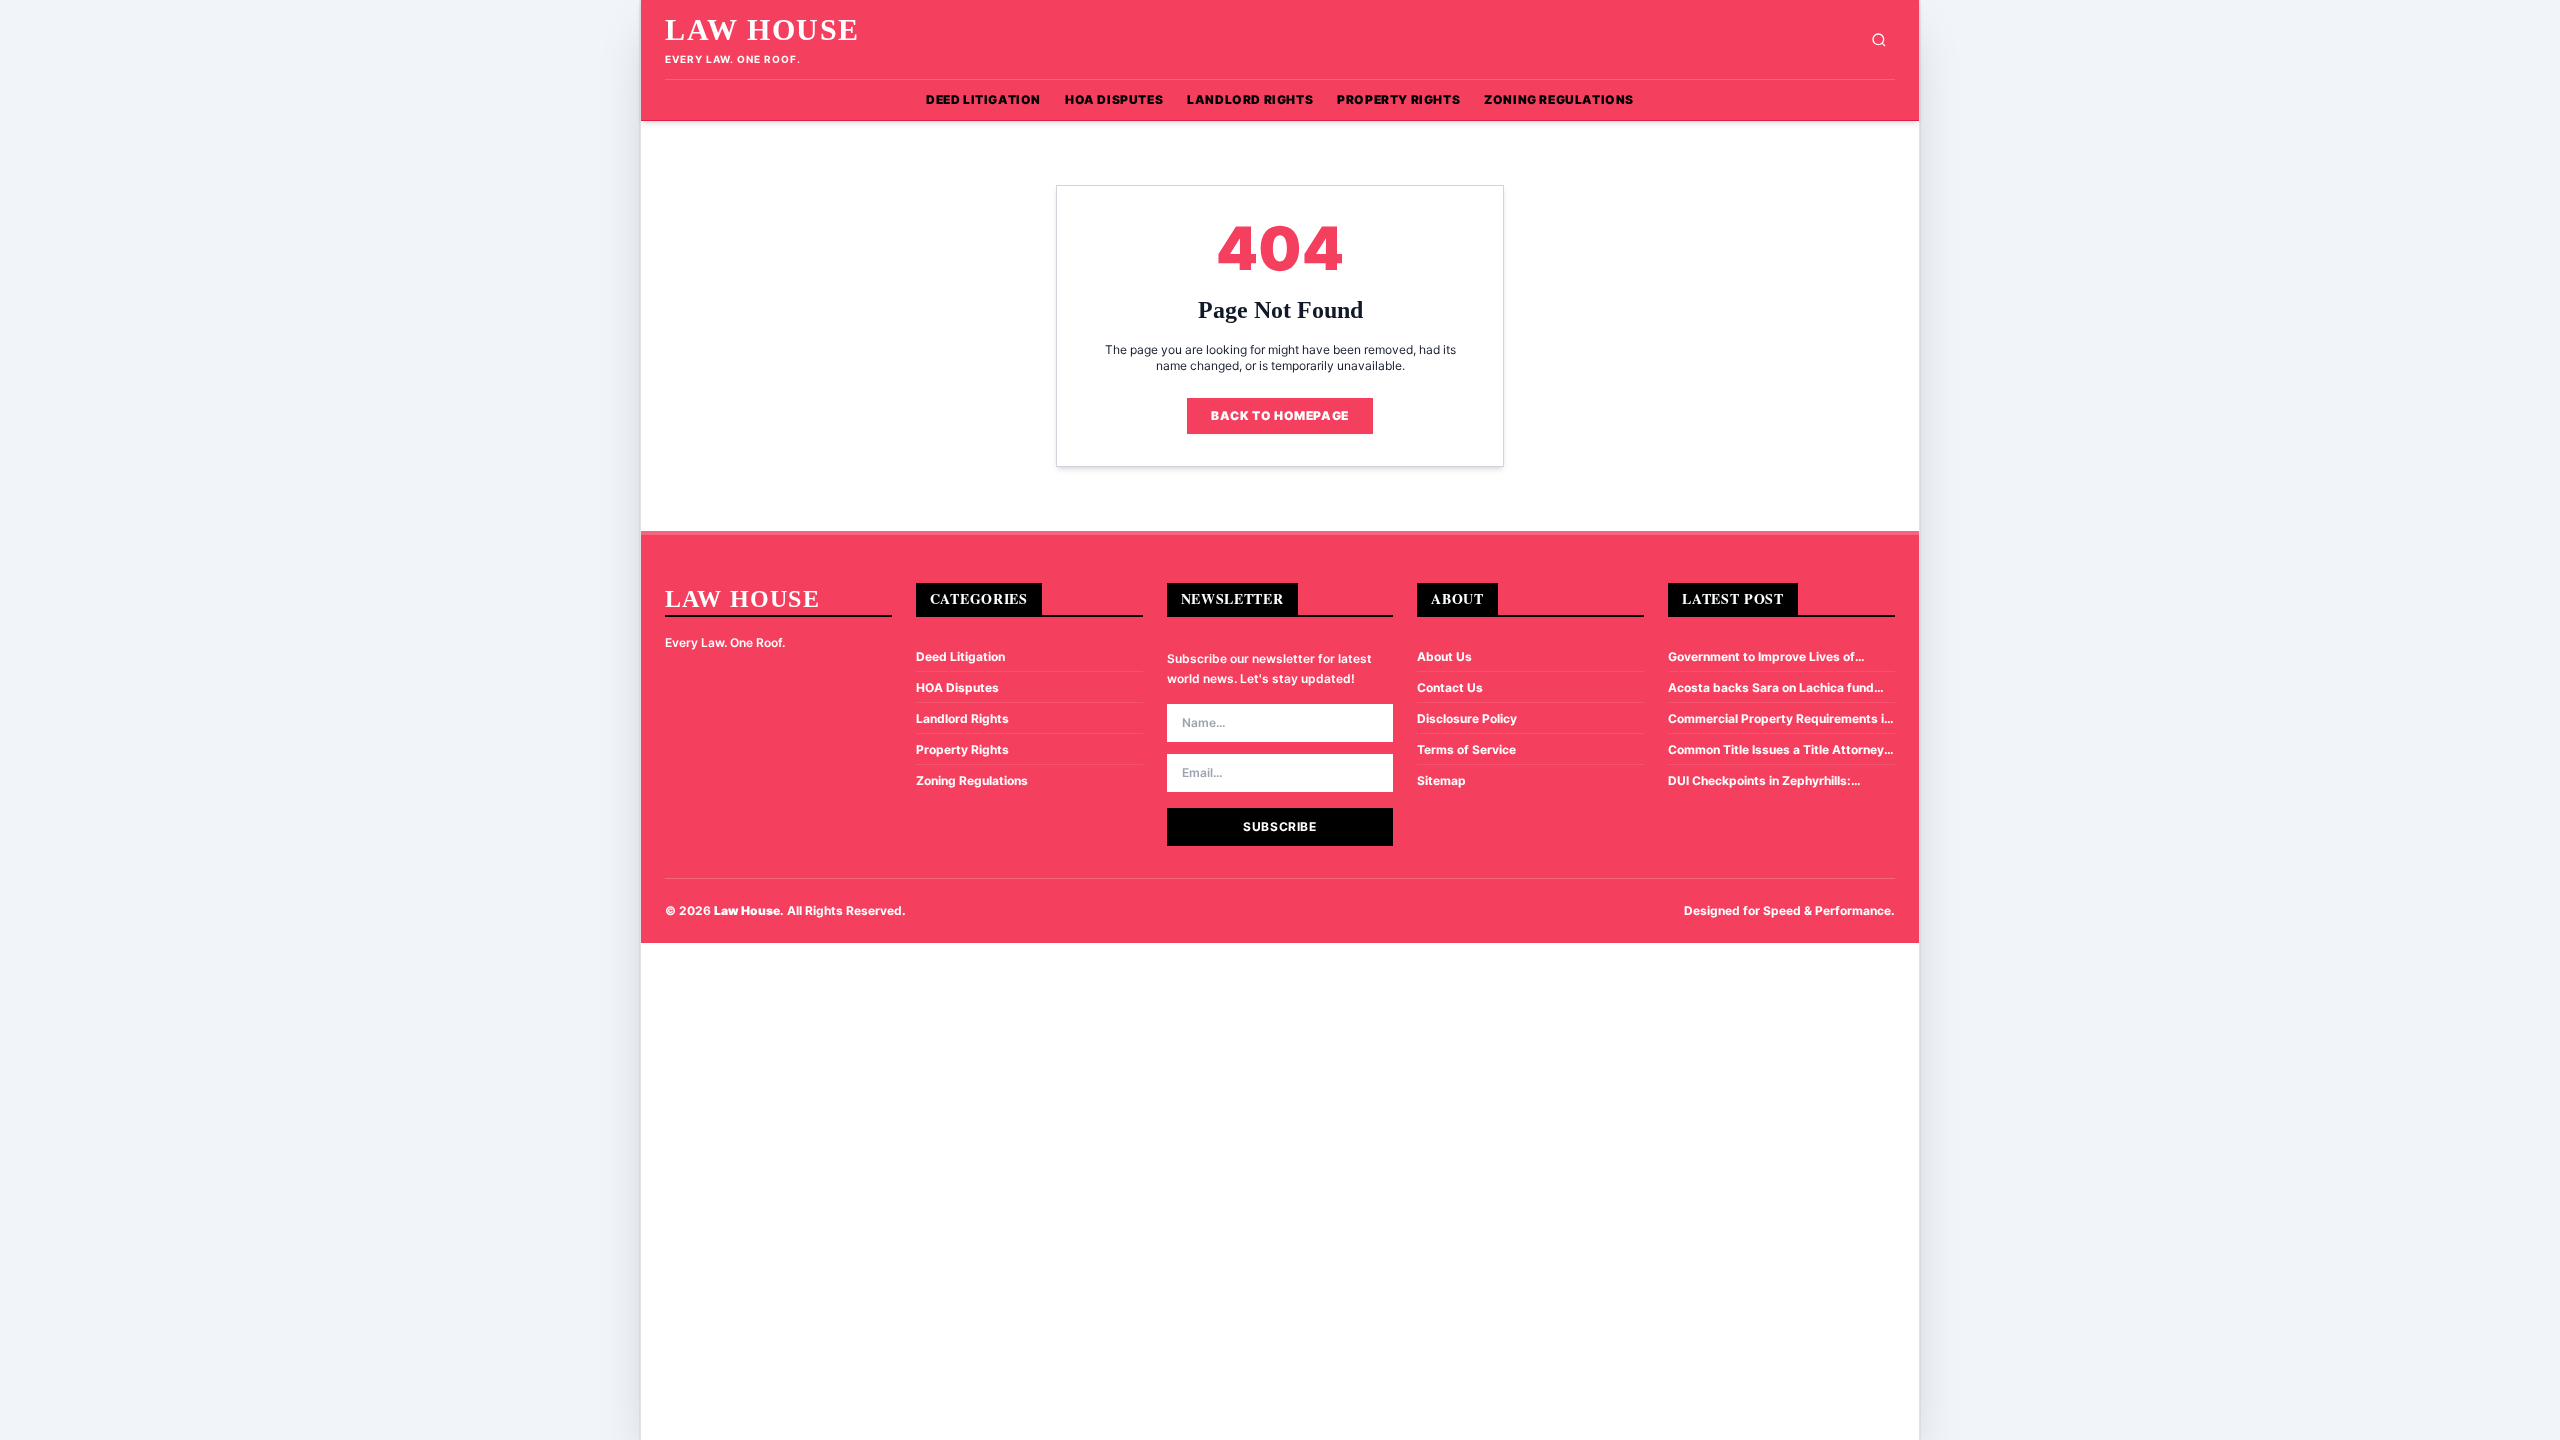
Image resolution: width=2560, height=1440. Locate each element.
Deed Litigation (983, 99)
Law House (762, 29)
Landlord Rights (1250, 99)
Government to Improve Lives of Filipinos (1761, 657)
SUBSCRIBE (1279, 826)
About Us (1444, 656)
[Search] (1879, 40)
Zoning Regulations (1559, 99)
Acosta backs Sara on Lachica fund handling (1771, 688)
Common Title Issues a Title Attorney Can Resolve (1776, 750)
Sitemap (1441, 780)
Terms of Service (1466, 749)
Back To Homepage (1280, 415)
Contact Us (1450, 687)
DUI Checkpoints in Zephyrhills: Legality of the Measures (1759, 781)
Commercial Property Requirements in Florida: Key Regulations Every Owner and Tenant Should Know (1779, 719)
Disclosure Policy (1467, 718)
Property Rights (1398, 99)
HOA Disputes (1114, 99)
